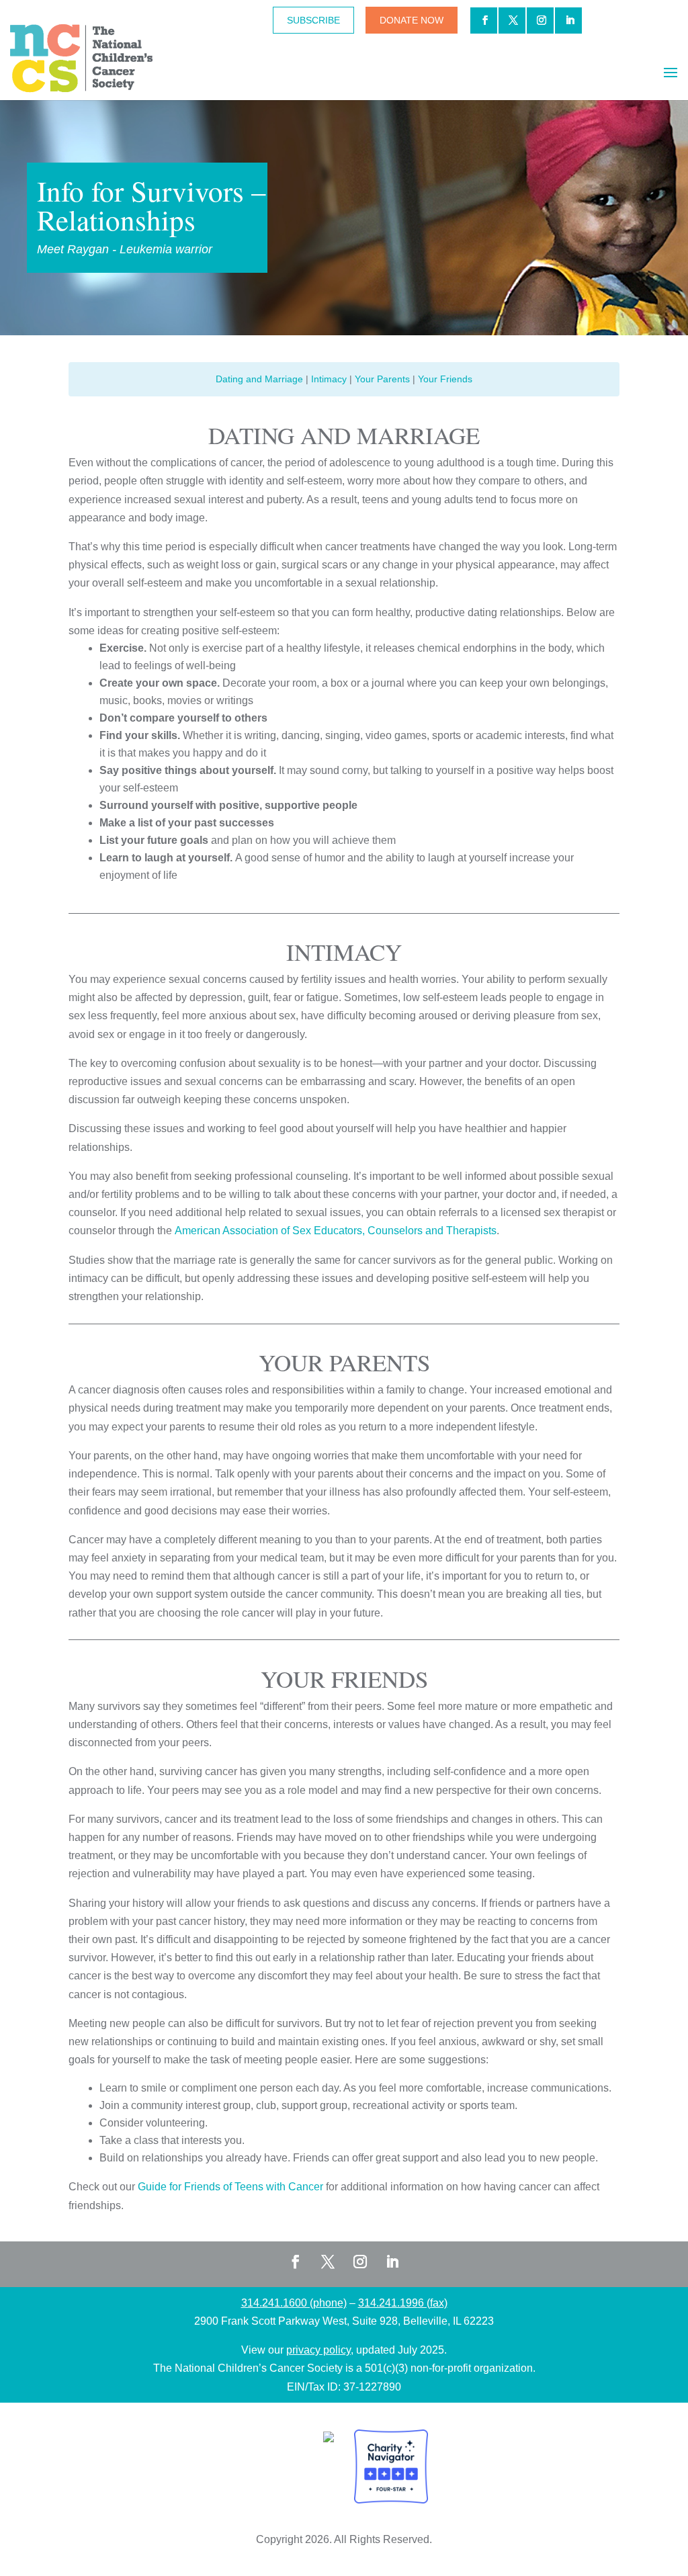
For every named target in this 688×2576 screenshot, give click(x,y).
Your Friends (445, 379)
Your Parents (382, 379)
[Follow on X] (328, 2262)
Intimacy (329, 379)
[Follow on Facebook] (296, 2262)
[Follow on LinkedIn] (392, 2262)
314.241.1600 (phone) (294, 2303)
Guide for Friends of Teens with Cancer (230, 2187)
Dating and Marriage (259, 379)
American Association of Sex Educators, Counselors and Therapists (336, 1231)
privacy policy (318, 2350)
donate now (412, 20)
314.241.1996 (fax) (403, 2303)
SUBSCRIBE (313, 20)
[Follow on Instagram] (360, 2262)
